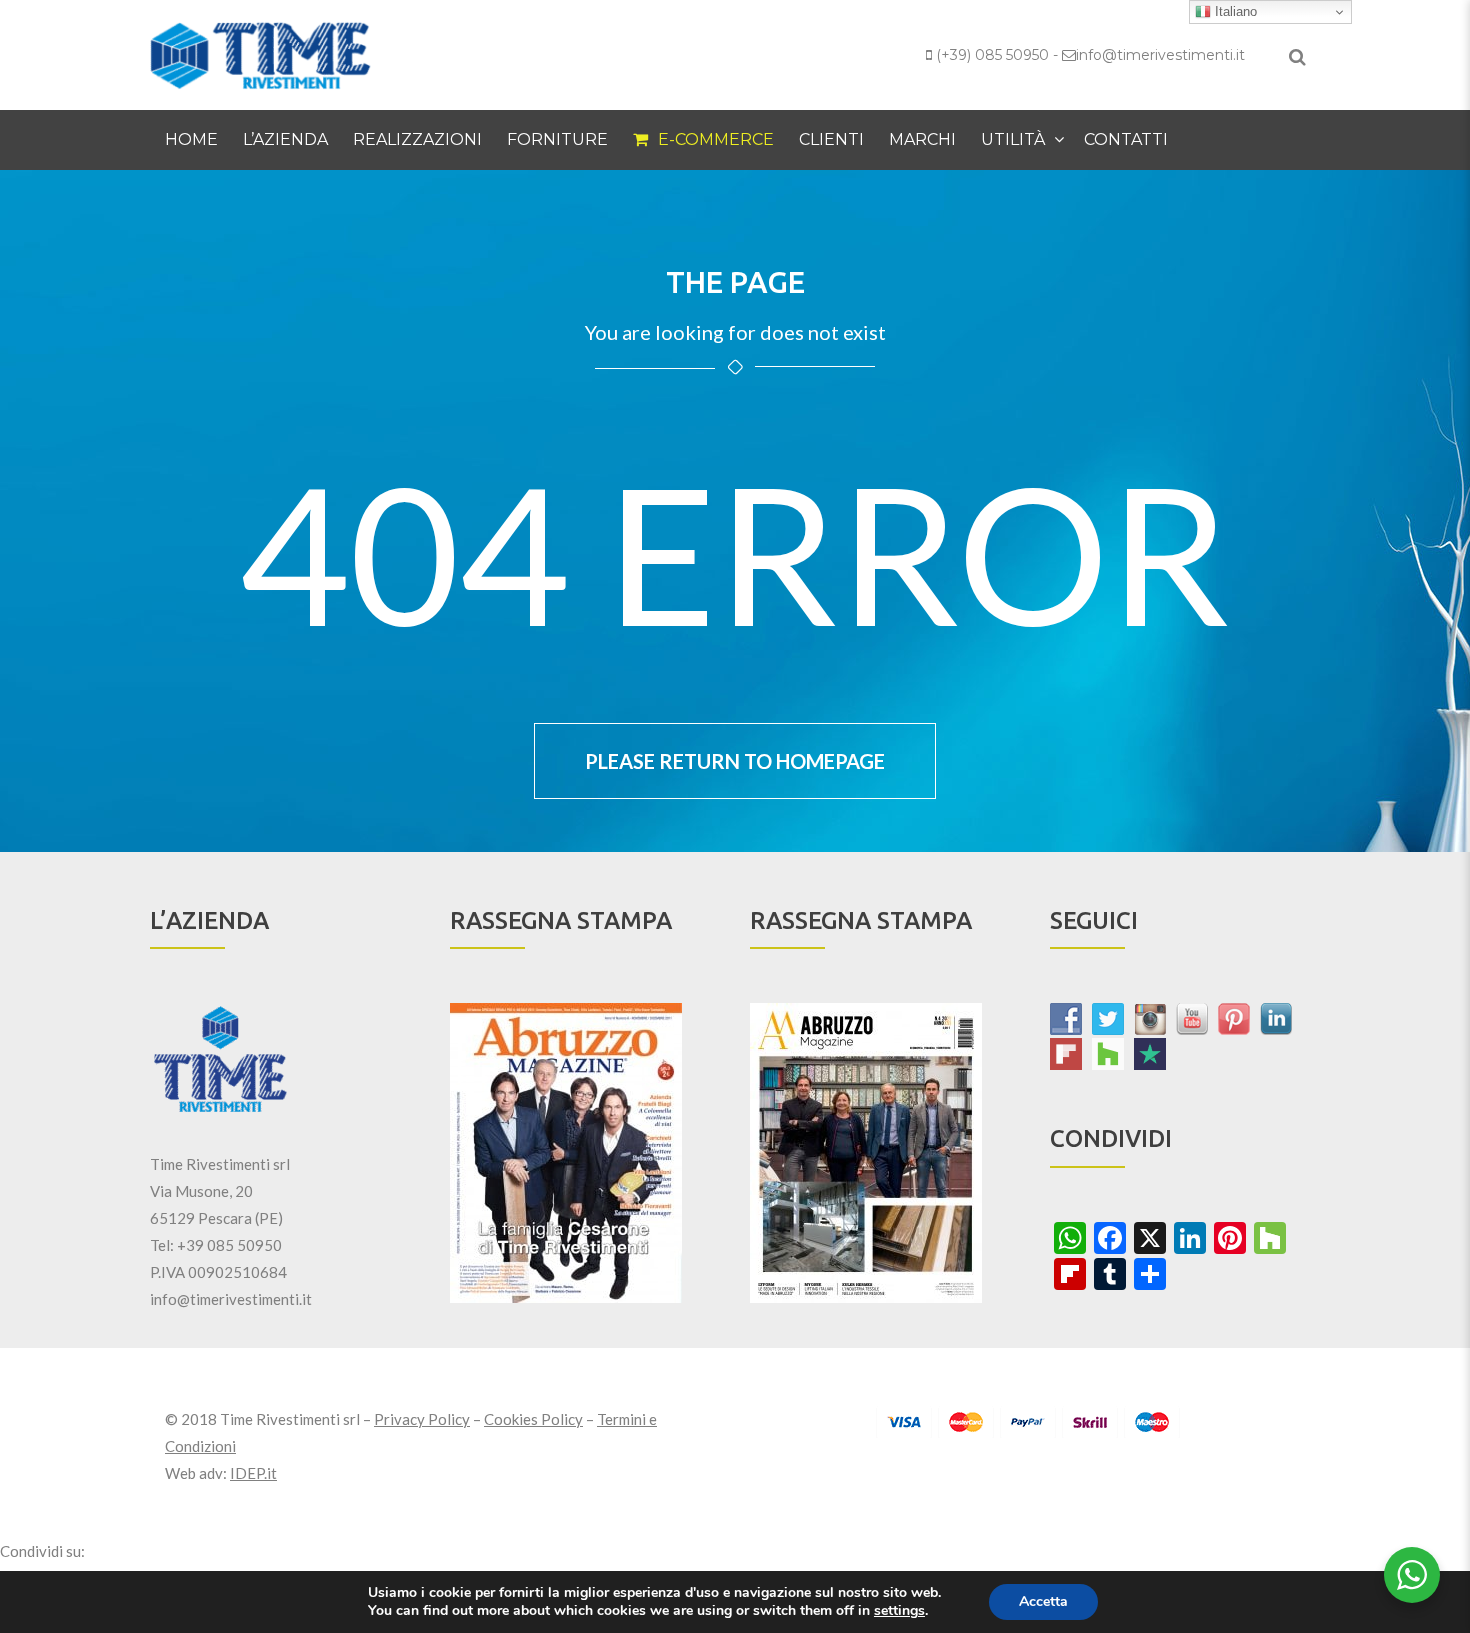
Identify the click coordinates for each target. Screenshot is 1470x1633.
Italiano (1234, 11)
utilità (1013, 139)
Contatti (1126, 139)
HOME (191, 139)
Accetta (1043, 1601)
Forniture (557, 139)
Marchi (922, 139)
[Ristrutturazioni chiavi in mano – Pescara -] (260, 53)
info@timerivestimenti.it (1160, 55)
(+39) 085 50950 (992, 55)
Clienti (831, 139)
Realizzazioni (417, 139)
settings (899, 1611)
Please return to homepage (735, 761)
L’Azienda (285, 139)
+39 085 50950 (229, 1245)
